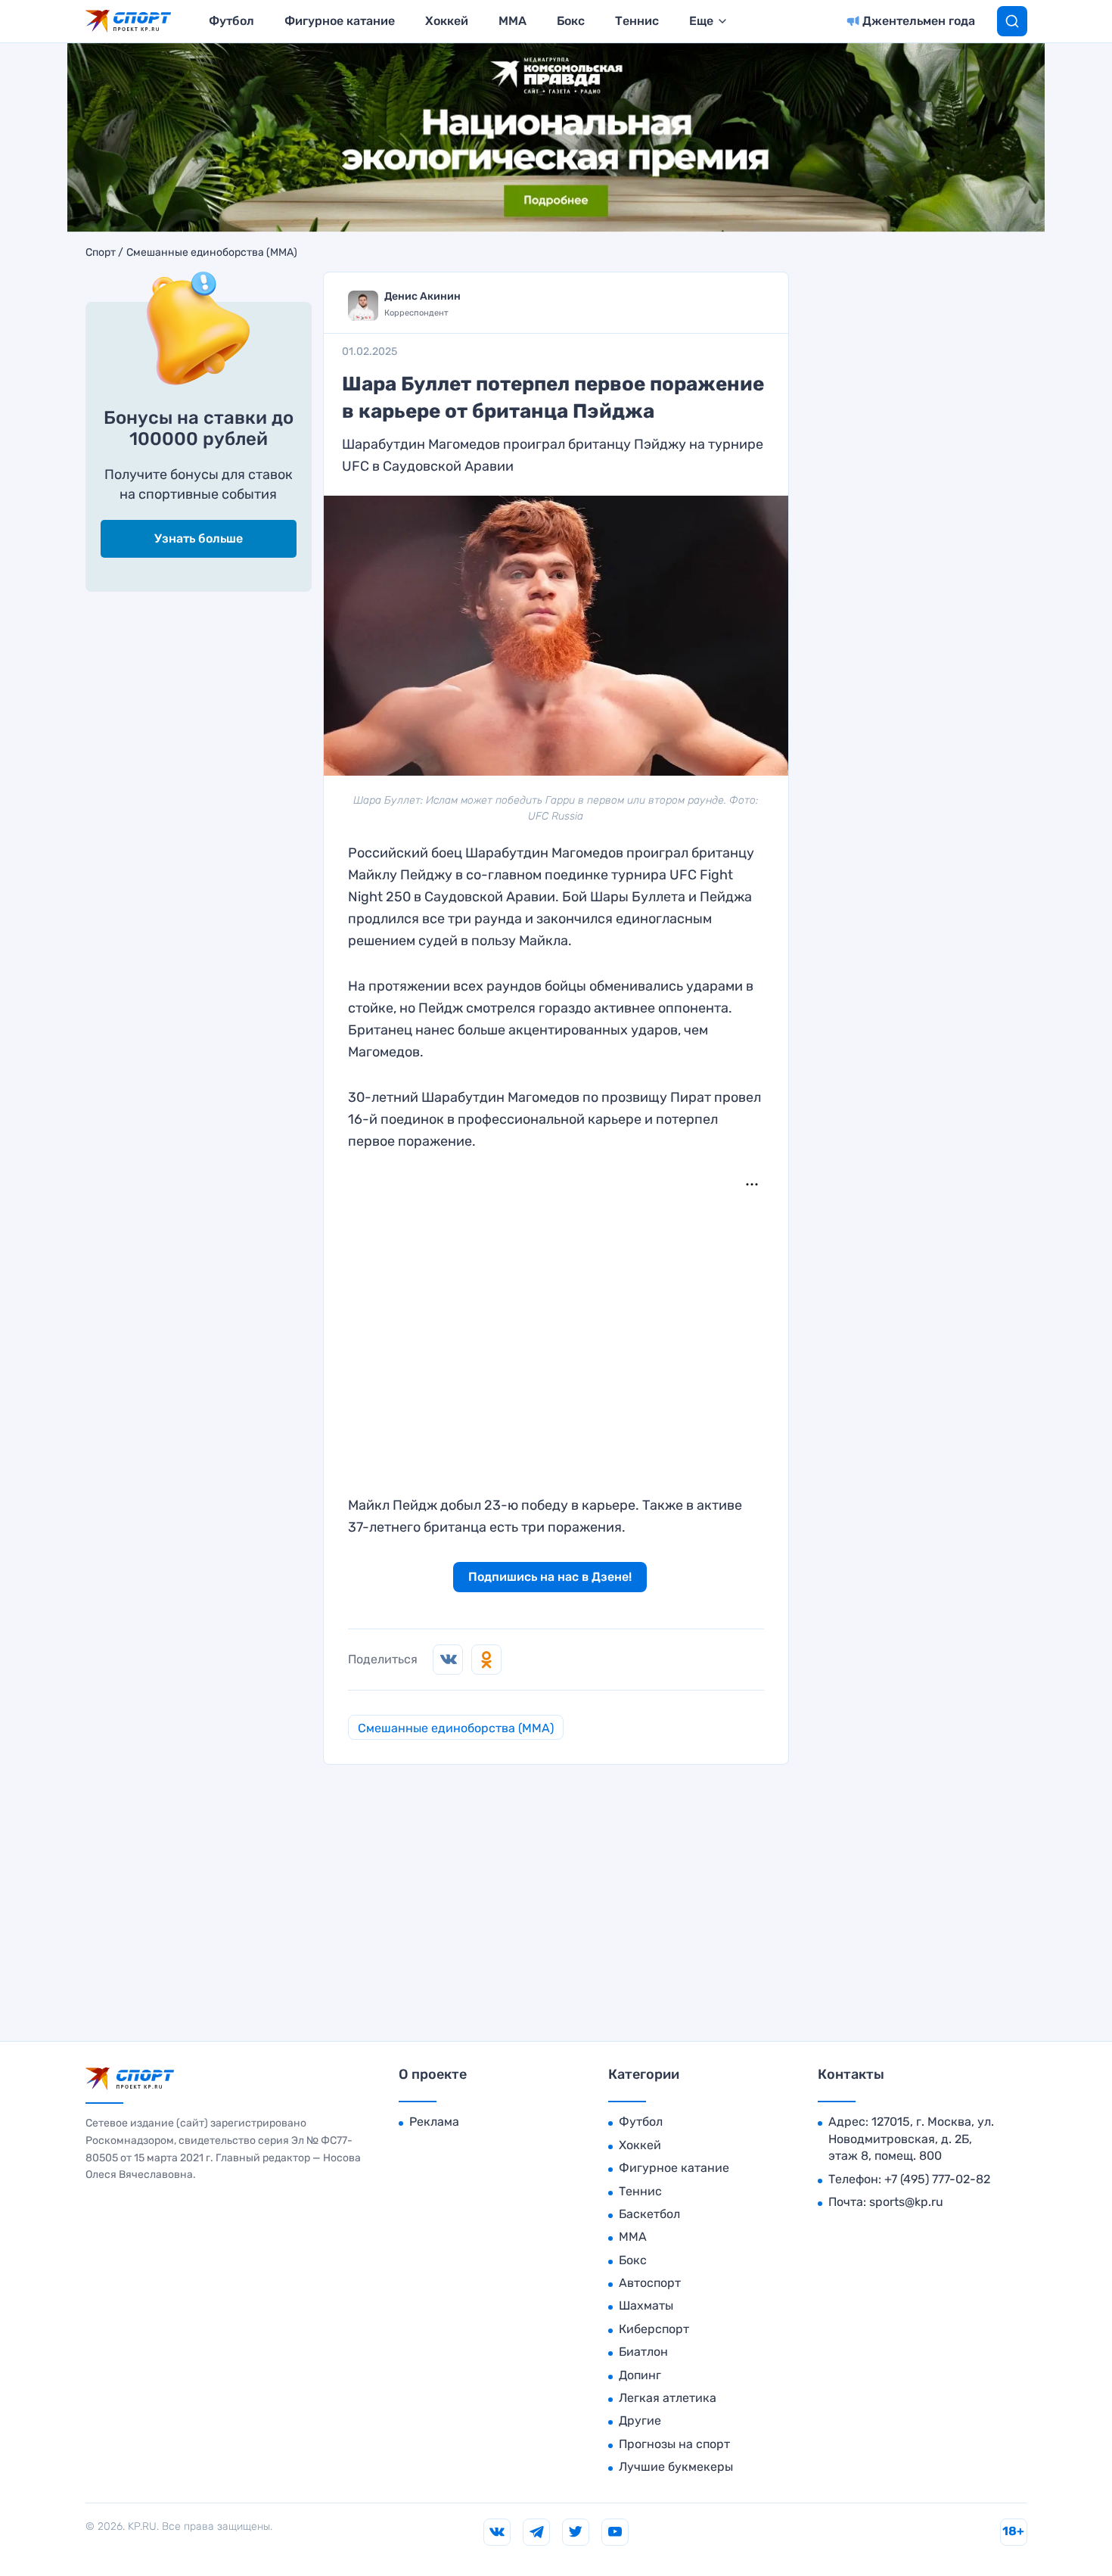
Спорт (101, 253)
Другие (640, 2420)
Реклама (434, 2122)
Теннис (637, 21)
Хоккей (447, 21)
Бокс (571, 21)
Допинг (640, 2375)
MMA (513, 21)
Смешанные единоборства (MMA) (212, 253)
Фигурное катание (340, 21)
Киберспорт (654, 2329)
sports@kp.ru (906, 2202)
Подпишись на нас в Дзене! (550, 1577)
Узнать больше (199, 538)
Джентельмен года (919, 21)
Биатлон (643, 2352)
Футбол (231, 21)
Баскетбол (649, 2214)
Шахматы (646, 2305)
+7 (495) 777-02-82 (937, 2179)
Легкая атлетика (668, 2398)
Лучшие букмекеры (676, 2467)
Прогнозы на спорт (674, 2444)
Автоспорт (650, 2283)
